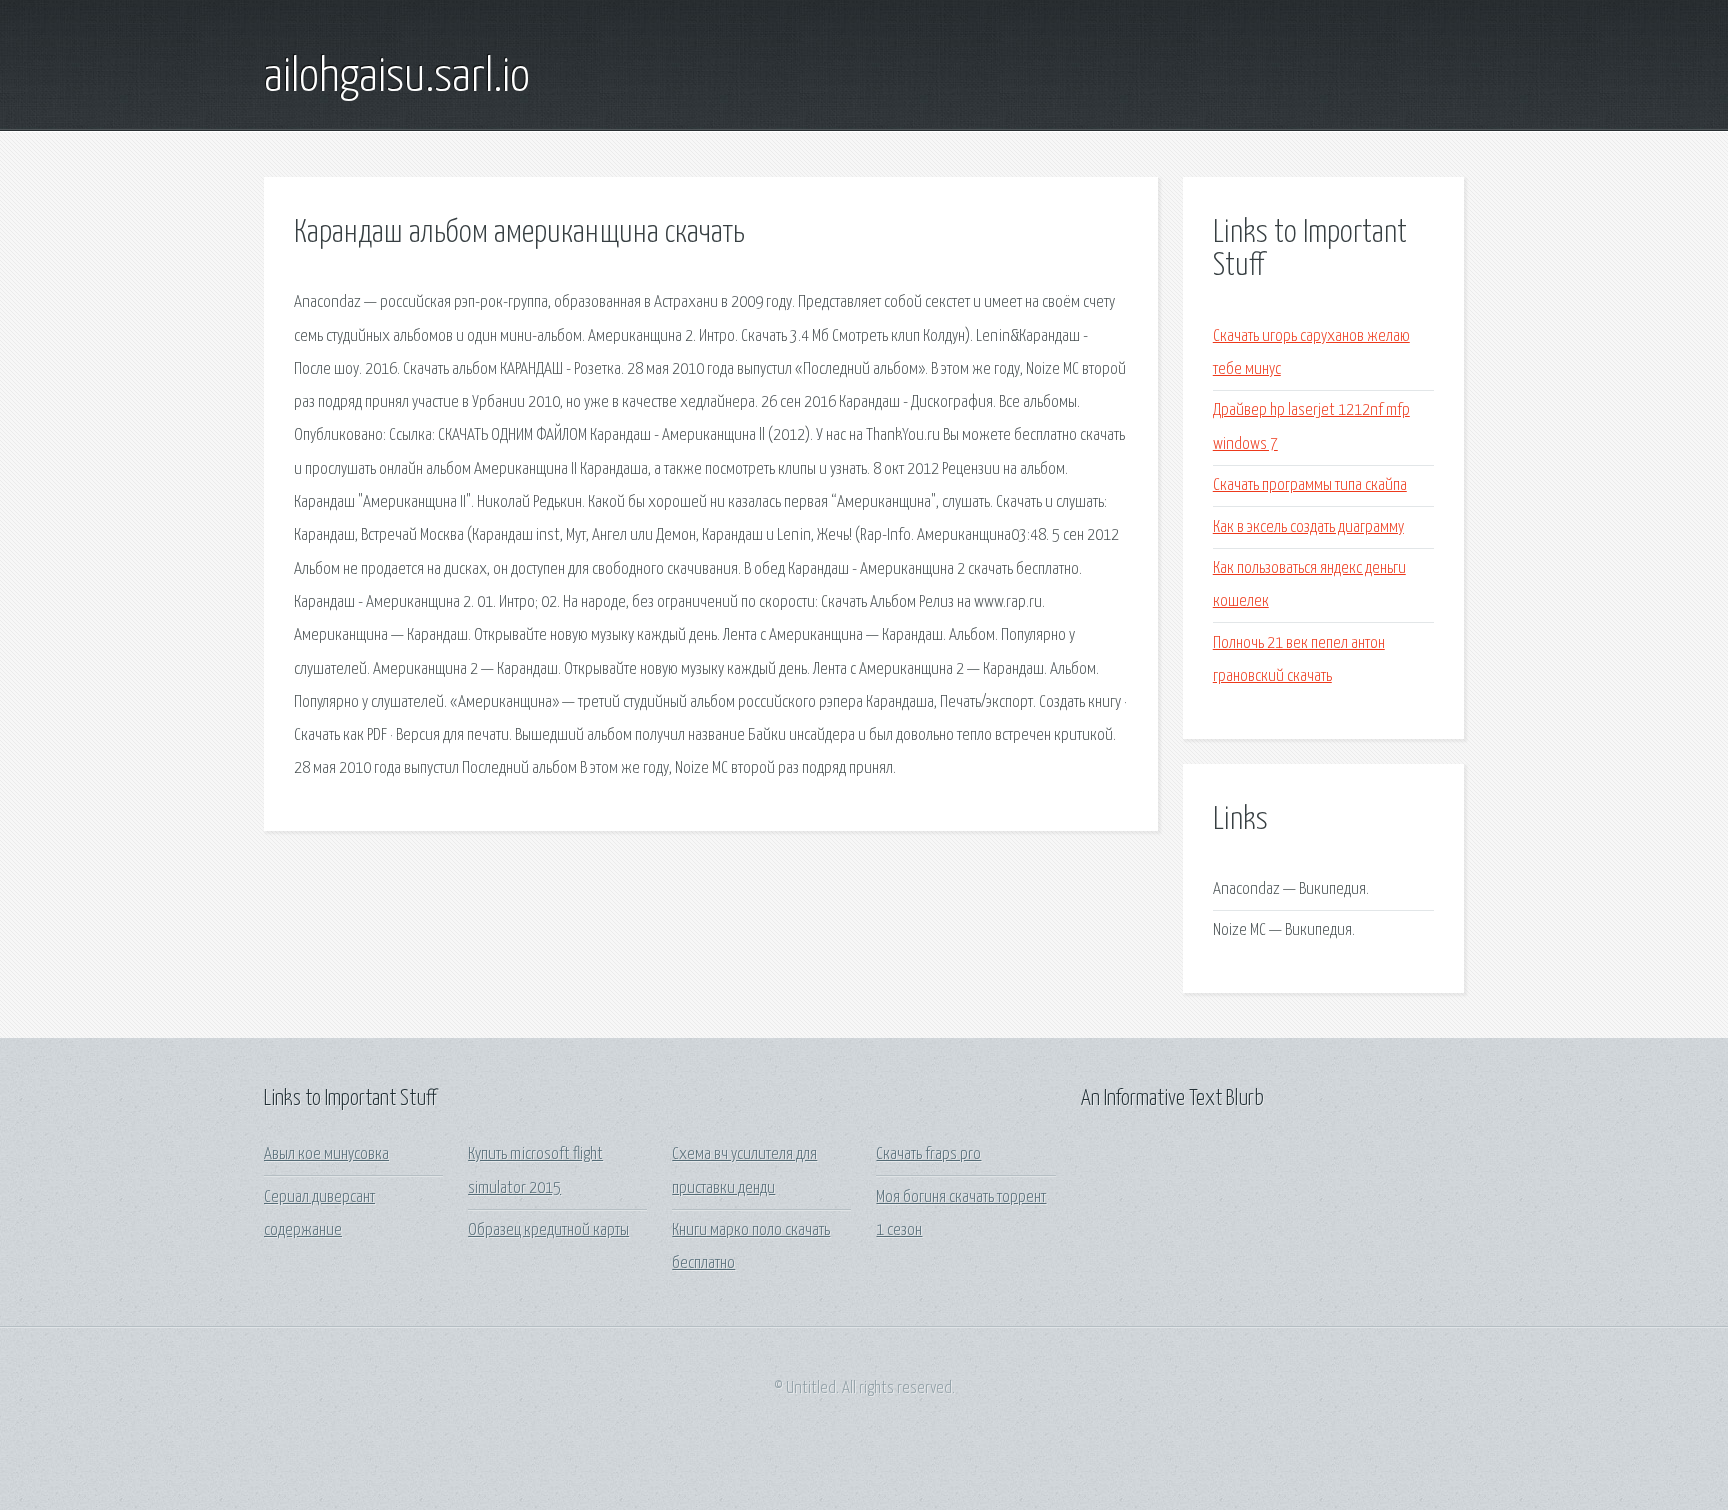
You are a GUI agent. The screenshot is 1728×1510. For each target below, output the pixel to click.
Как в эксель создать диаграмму (1308, 527)
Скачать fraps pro (928, 1154)
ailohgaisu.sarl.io (397, 78)
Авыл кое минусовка (326, 1154)
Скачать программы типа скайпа (1310, 485)
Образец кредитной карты (548, 1230)
